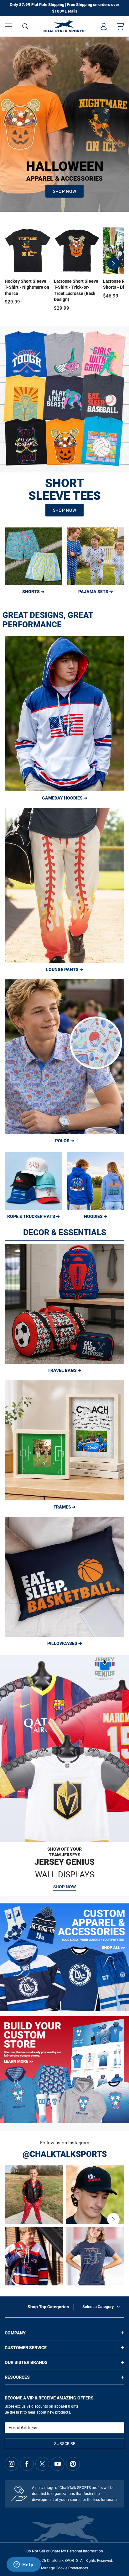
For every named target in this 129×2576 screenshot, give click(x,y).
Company (15, 2333)
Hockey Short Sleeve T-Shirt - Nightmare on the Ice (27, 287)
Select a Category (98, 2307)
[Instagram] (12, 2464)
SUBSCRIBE (65, 2444)
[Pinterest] (73, 2464)
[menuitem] (104, 26)
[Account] (104, 26)
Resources (17, 2377)
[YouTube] (58, 2464)
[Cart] (121, 26)
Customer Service (26, 2348)
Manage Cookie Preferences (64, 2568)
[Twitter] (42, 2464)
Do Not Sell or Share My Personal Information (65, 2551)
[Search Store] (25, 26)
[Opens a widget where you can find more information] (23, 2565)
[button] (8, 26)
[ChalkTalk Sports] (65, 26)
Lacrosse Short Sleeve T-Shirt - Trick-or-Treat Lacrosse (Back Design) (76, 290)
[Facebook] (27, 2464)
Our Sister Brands (26, 2362)
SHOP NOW (64, 191)
